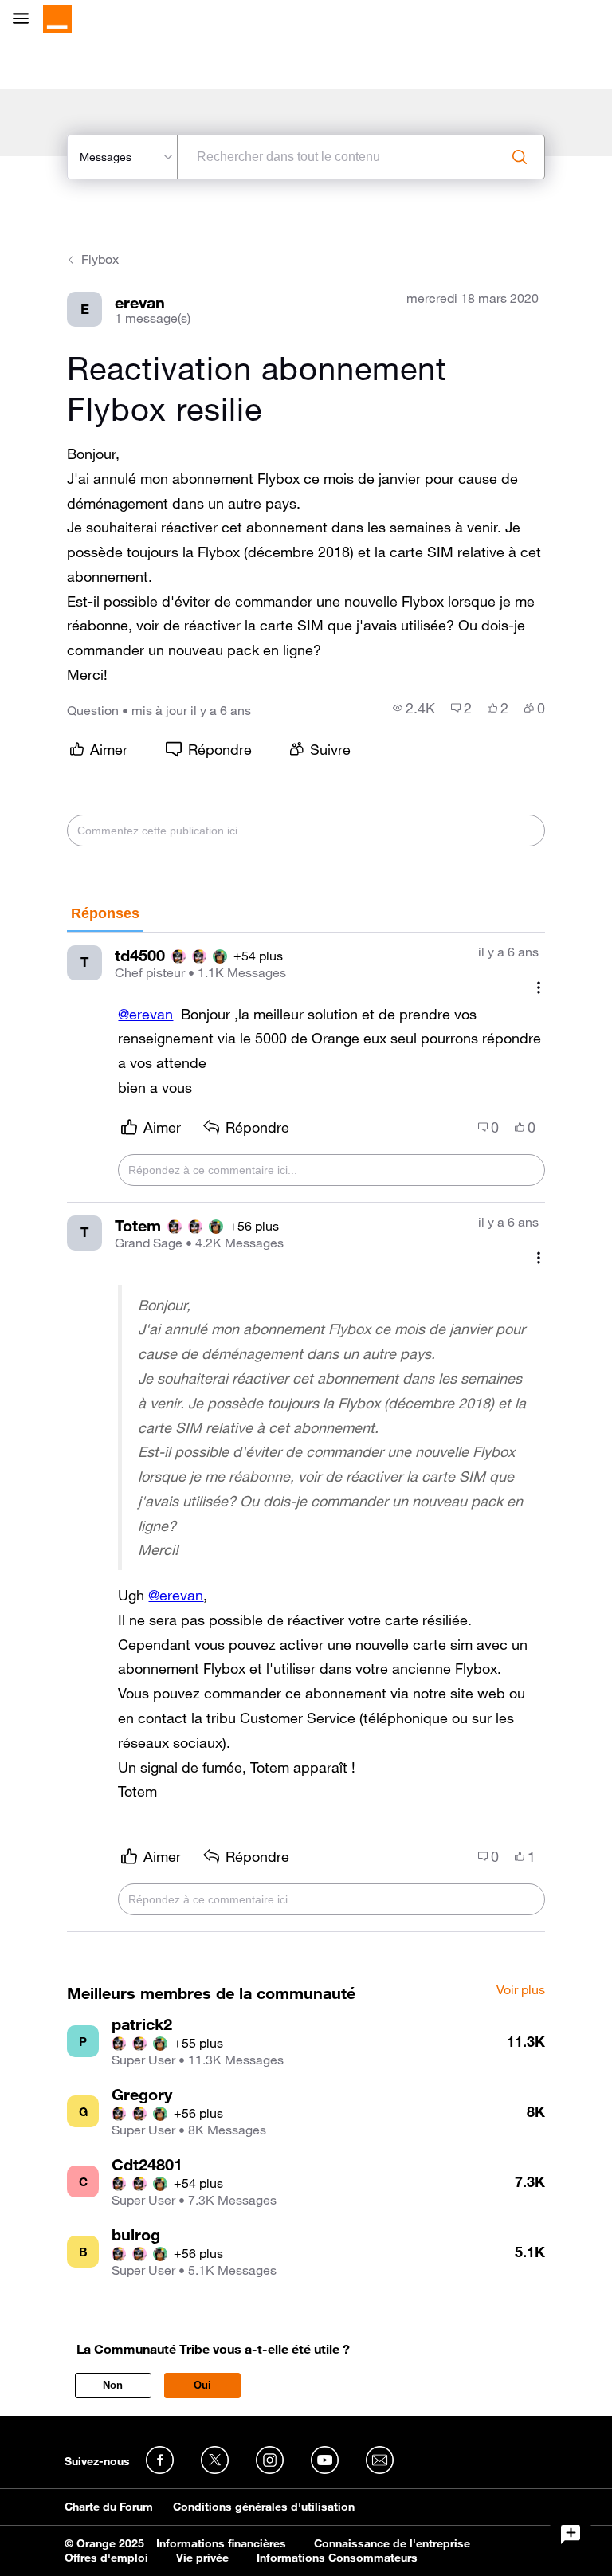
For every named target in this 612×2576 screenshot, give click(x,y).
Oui (202, 2385)
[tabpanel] (306, 1432)
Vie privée (202, 2558)
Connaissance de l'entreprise (392, 2543)
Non (113, 2385)
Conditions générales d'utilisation (264, 2507)
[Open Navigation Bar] (25, 20)
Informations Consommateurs (337, 2558)
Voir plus (521, 1990)
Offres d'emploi (106, 2558)
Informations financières (221, 2543)
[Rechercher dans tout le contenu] (520, 157)
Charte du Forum (109, 2507)
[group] (414, 708)
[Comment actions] (539, 988)
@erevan (145, 1014)
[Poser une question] (571, 2535)
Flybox (100, 259)
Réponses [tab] (105, 913)
